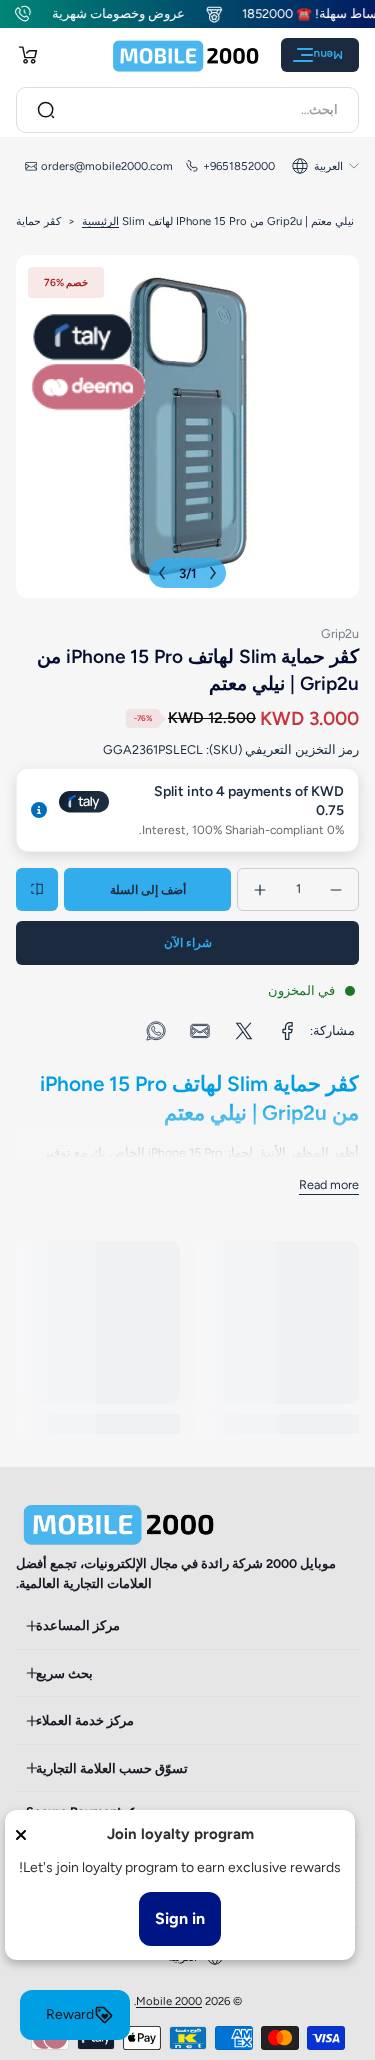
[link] (288, 1031)
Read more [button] (329, 1184)
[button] (28, 55)
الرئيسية (100, 221)
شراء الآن (188, 943)
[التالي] (162, 573)
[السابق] (213, 573)
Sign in (180, 1918)
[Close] (21, 1835)
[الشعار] (186, 55)
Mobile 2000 (169, 2001)
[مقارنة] (37, 889)
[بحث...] (46, 110)
